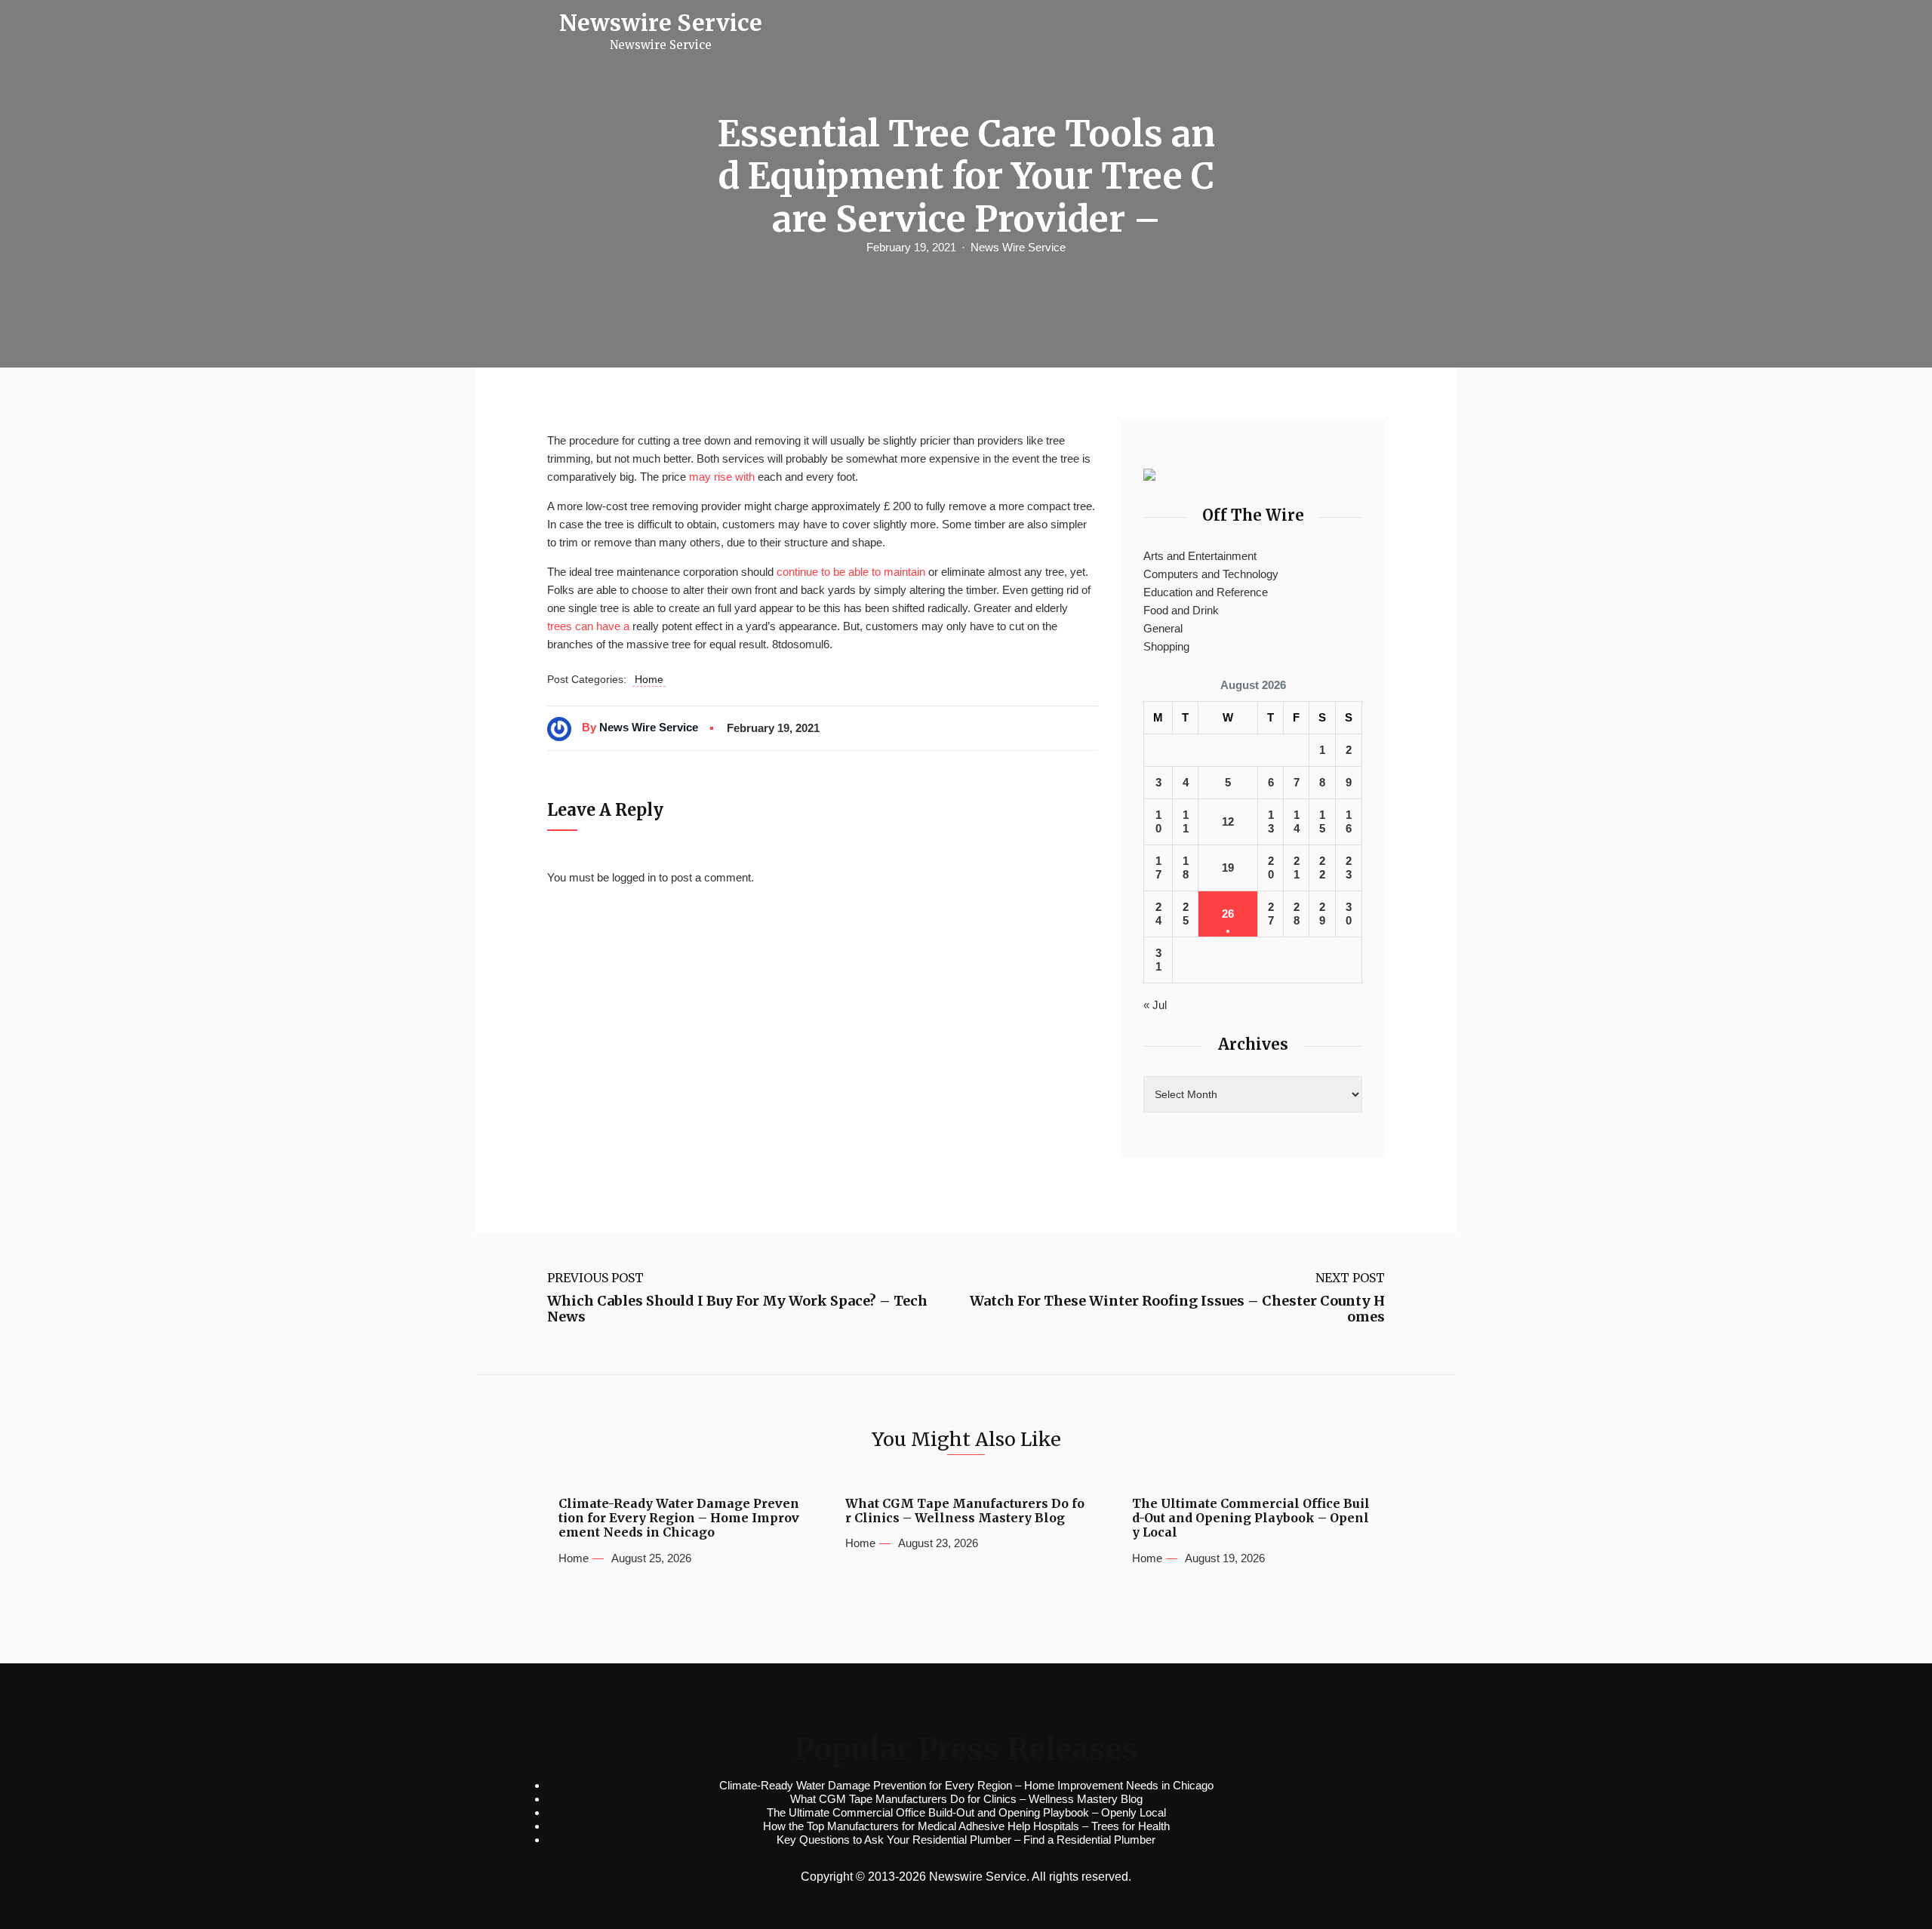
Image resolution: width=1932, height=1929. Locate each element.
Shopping (1166, 646)
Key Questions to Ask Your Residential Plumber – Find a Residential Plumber (966, 1840)
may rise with (722, 477)
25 (1186, 914)
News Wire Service (1018, 247)
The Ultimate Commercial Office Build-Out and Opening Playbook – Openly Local (1251, 1518)
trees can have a (588, 626)
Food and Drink (1181, 610)
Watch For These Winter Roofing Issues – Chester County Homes (1177, 1309)
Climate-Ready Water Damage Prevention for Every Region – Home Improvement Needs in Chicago (679, 1518)
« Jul (1155, 1005)
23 (1349, 868)
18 (1186, 868)
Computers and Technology (1211, 574)
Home (649, 679)
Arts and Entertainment (1200, 556)
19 (1228, 868)
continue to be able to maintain (851, 572)
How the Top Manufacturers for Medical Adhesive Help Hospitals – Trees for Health (966, 1826)
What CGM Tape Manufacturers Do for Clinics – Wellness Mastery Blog (965, 1511)
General (1163, 628)
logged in (634, 877)
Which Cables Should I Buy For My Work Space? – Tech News (737, 1309)
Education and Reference (1206, 592)
